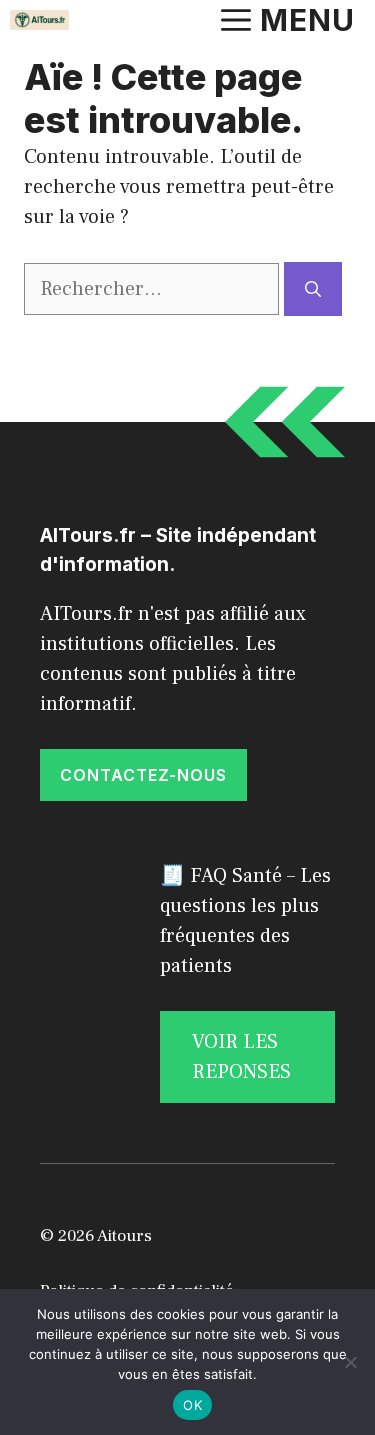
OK (192, 1405)
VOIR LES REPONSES (241, 1057)
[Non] (350, 1362)
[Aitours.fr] (39, 20)
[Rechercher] (313, 289)
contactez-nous (143, 775)
